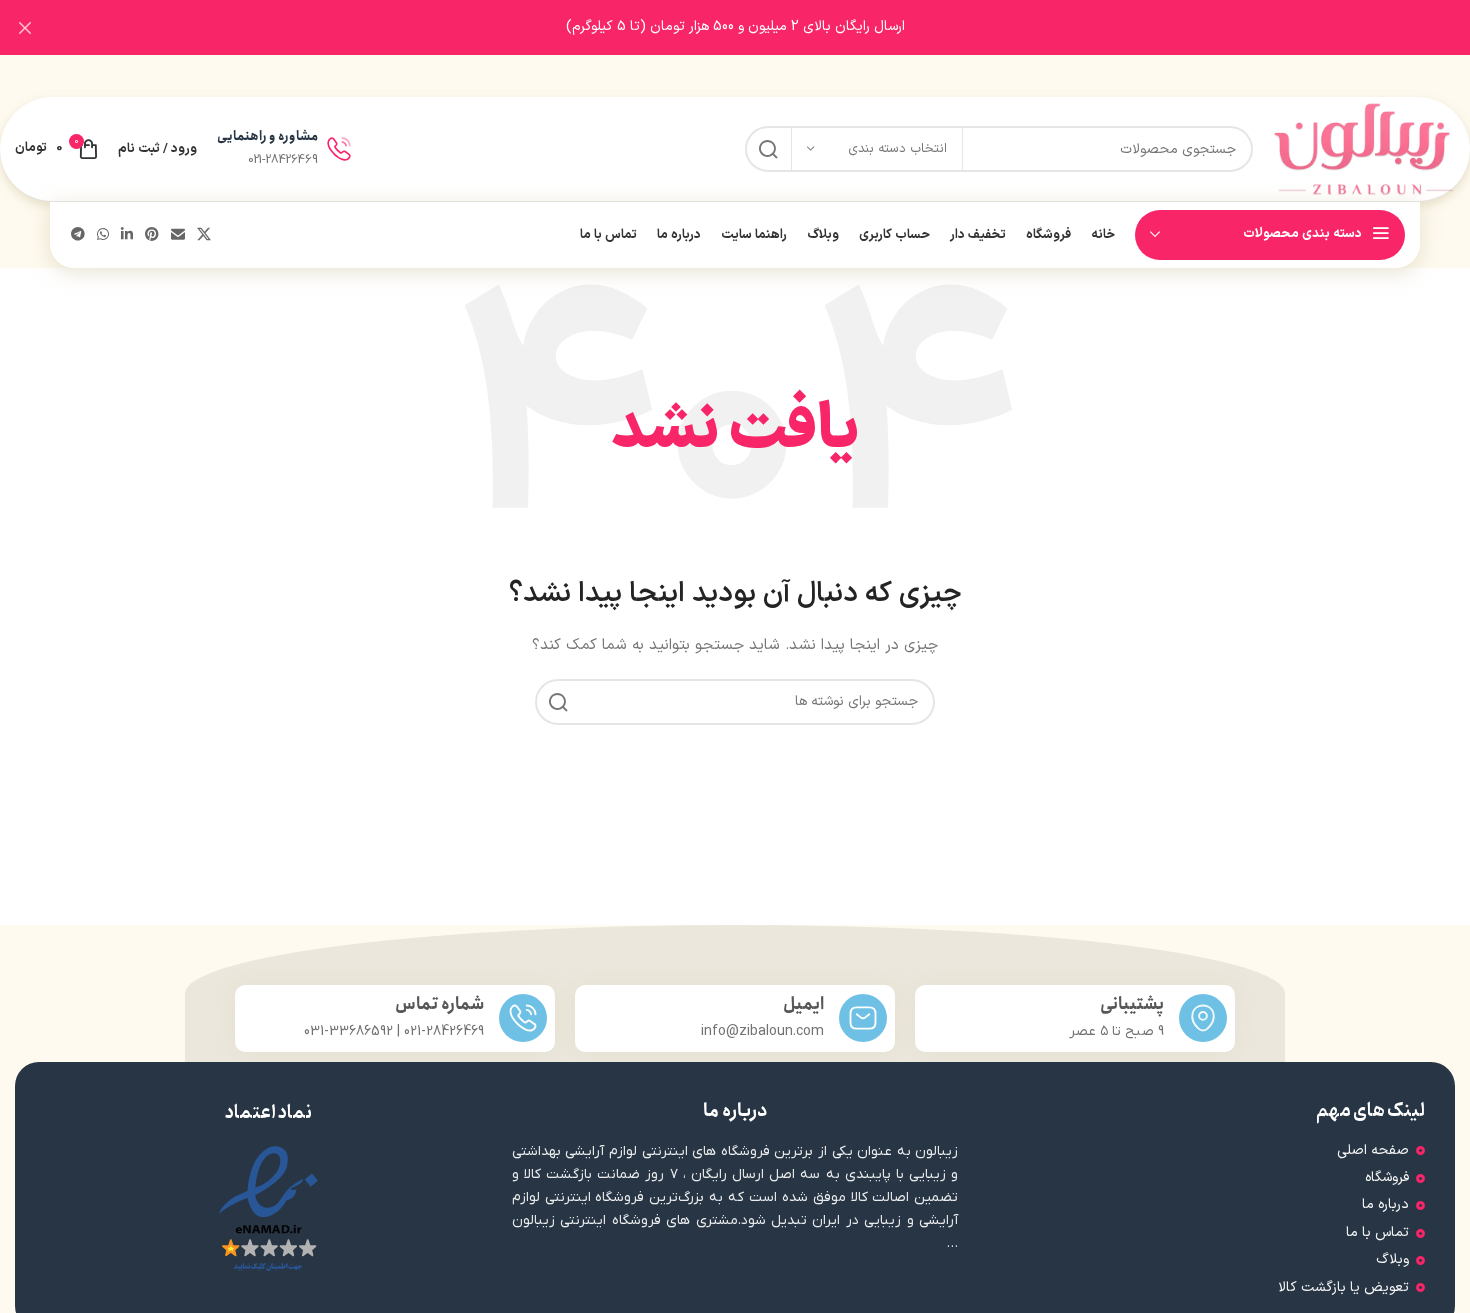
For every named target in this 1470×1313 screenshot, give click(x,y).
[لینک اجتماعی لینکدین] (127, 235)
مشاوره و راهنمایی (267, 136)
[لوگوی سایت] (1364, 148)
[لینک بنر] (765, 27)
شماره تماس (439, 1004)
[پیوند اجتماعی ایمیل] (178, 235)
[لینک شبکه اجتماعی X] (204, 235)
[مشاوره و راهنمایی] (339, 149)
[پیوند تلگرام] (78, 235)
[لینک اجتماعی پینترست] (152, 235)
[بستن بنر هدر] (25, 27)
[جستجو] (768, 149)
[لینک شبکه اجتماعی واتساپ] (103, 235)
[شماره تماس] (523, 1018)
